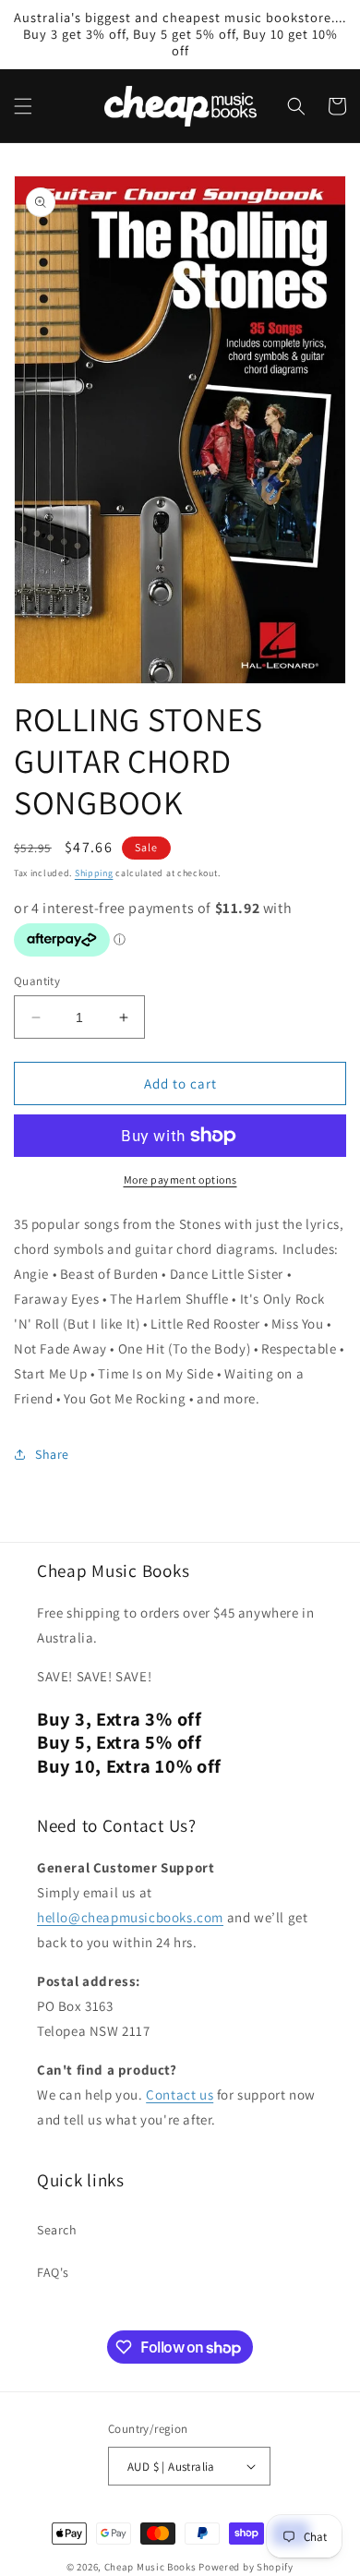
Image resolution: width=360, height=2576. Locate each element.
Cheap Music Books (150, 2567)
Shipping (94, 873)
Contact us (180, 2095)
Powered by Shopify (246, 2567)
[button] (23, 106)
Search (57, 2230)
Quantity (37, 981)
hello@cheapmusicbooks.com (130, 1917)
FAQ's (53, 2272)
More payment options (180, 1180)
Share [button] (52, 1454)
